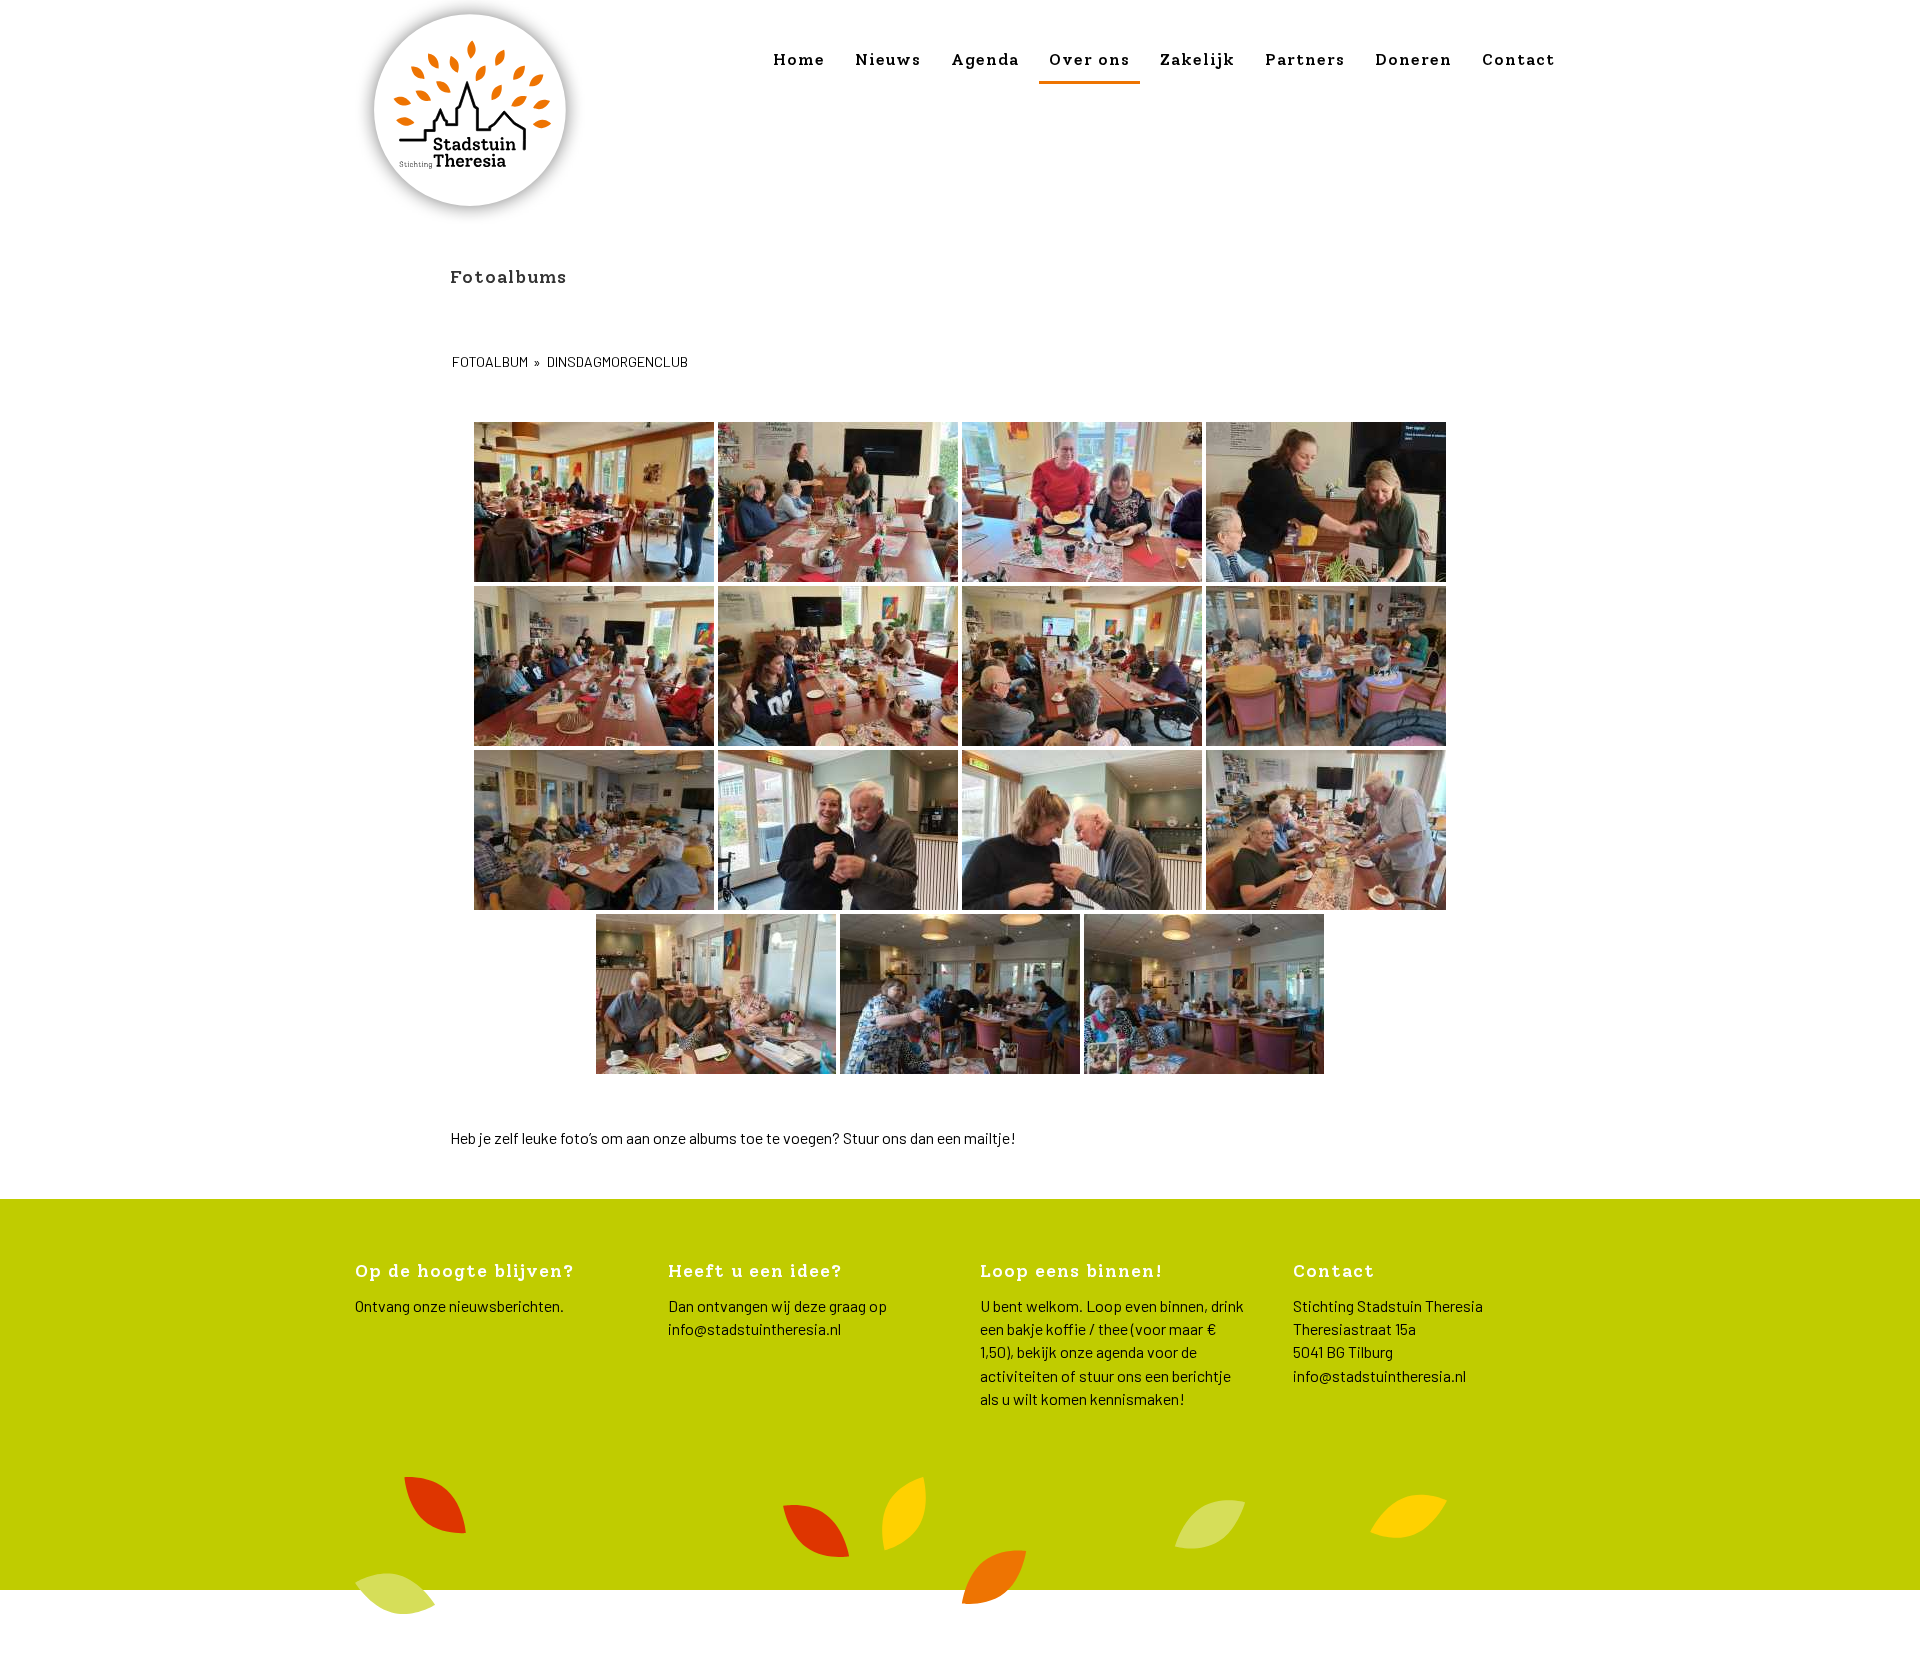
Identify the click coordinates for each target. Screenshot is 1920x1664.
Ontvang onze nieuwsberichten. (459, 1305)
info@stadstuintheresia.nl (754, 1328)
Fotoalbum (490, 361)
